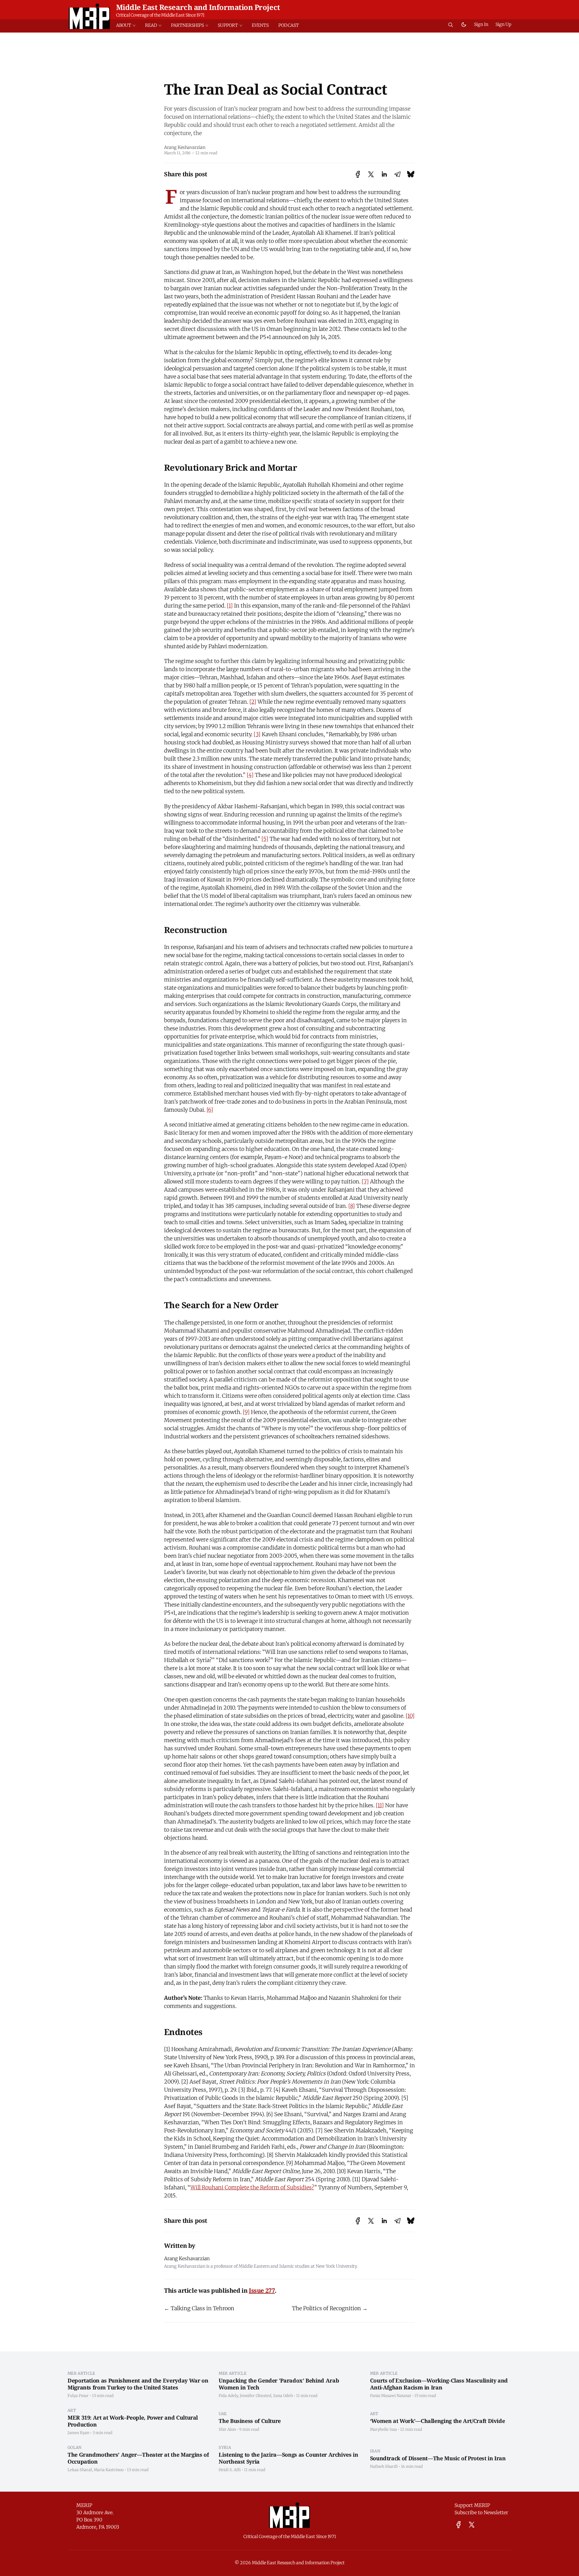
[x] (472, 2525)
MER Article (81, 2373)
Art (72, 2410)
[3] (257, 734)
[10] (410, 1716)
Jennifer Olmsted (256, 2395)
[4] (250, 775)
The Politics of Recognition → (330, 2308)
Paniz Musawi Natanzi (391, 2395)
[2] (253, 702)
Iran (375, 2451)
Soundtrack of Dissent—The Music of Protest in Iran (438, 2458)
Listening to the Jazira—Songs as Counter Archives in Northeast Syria (288, 2458)
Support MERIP (472, 2505)
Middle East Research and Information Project (198, 7)
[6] (210, 1110)
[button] (128, 25)
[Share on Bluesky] (411, 174)
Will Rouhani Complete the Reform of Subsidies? (252, 2187)
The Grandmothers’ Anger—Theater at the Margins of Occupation (138, 2458)
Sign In (481, 24)
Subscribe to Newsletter (481, 2512)
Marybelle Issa (383, 2429)
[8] (352, 1206)
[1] (230, 606)
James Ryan (78, 2433)
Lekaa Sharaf (80, 2470)
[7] (365, 1181)
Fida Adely (228, 2395)
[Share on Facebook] (358, 174)
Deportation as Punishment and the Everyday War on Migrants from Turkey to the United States (138, 2384)
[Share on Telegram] (397, 174)
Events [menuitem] (260, 25)
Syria (225, 2447)
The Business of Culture (250, 2421)
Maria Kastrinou (109, 2470)
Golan (75, 2447)
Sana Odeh (283, 2395)
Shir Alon (227, 2429)
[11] (380, 1805)
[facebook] (459, 2525)
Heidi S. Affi (230, 2470)
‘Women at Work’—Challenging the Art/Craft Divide (438, 2421)
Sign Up (503, 24)
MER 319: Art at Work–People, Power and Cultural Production (133, 2421)
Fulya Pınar (78, 2395)
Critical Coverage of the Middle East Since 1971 (160, 15)
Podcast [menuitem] (289, 25)
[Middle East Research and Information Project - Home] (89, 16)
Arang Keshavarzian (185, 147)
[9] (246, 1412)
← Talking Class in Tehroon (199, 2308)
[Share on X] (371, 174)
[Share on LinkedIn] (384, 174)
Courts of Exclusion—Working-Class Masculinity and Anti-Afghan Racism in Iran (439, 2384)
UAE (223, 2414)
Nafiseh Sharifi (384, 2466)
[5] (265, 839)
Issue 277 (262, 2290)
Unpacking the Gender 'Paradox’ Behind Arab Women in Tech (279, 2384)
